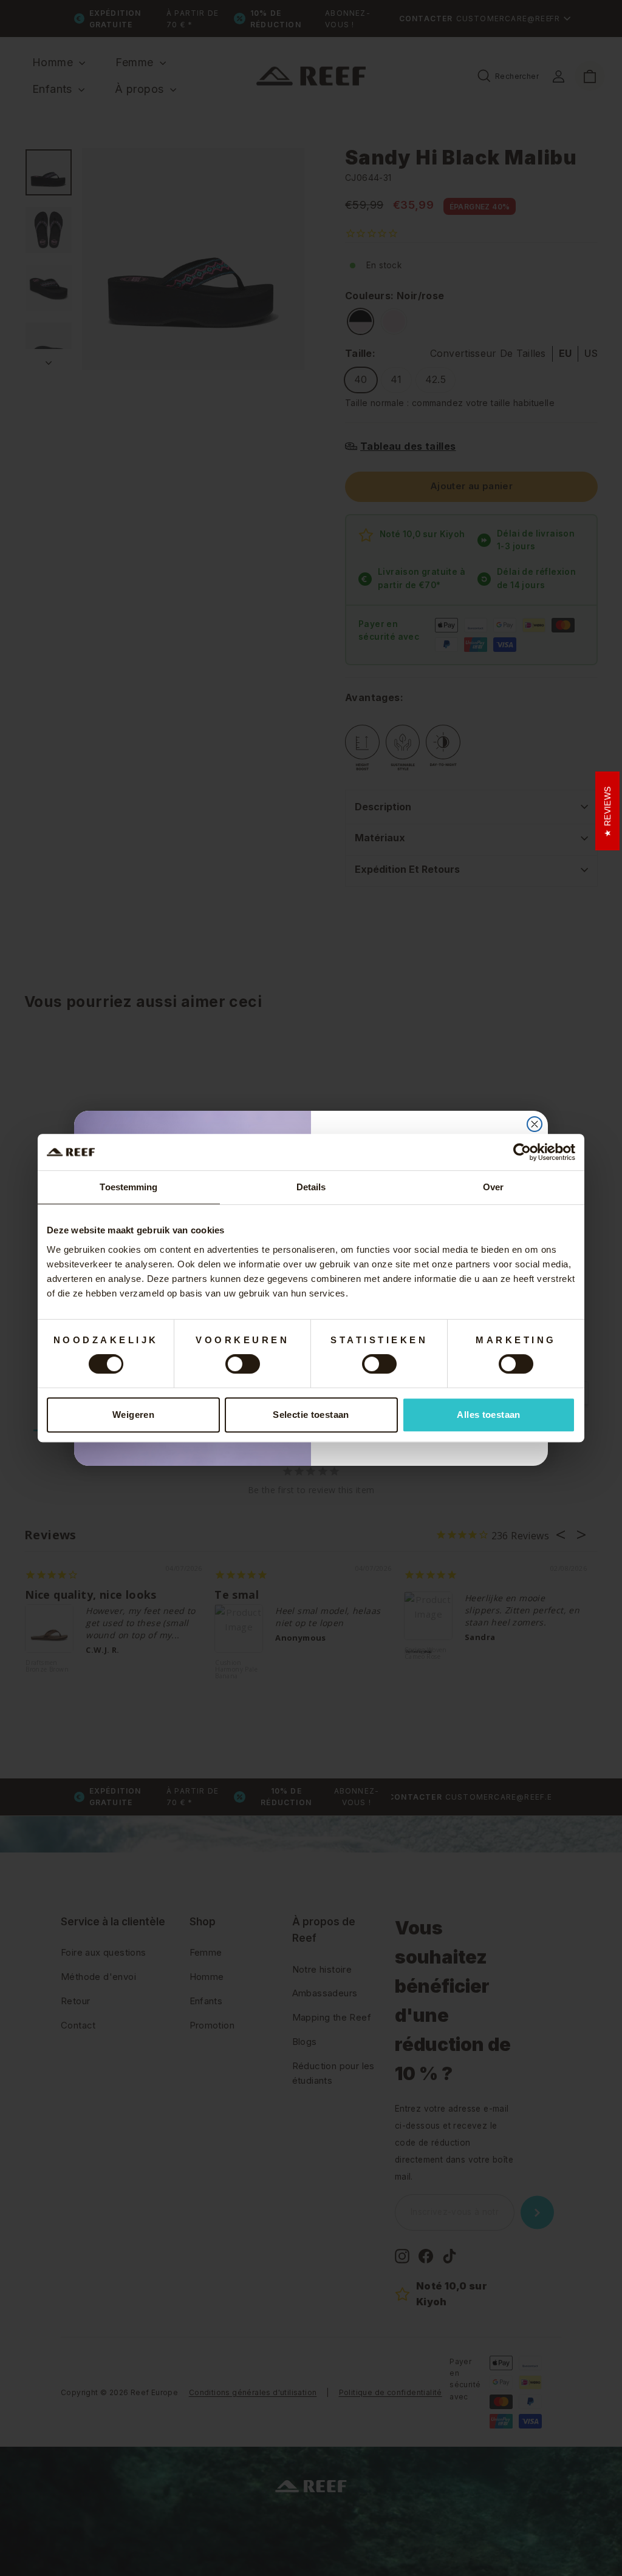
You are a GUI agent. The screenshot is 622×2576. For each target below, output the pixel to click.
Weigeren (133, 1415)
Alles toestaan (488, 1415)
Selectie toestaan (311, 1415)
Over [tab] (493, 1187)
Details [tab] (311, 1187)
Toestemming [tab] (128, 1187)
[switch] (243, 1364)
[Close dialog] (535, 1124)
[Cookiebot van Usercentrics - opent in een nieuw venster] (522, 1152)
